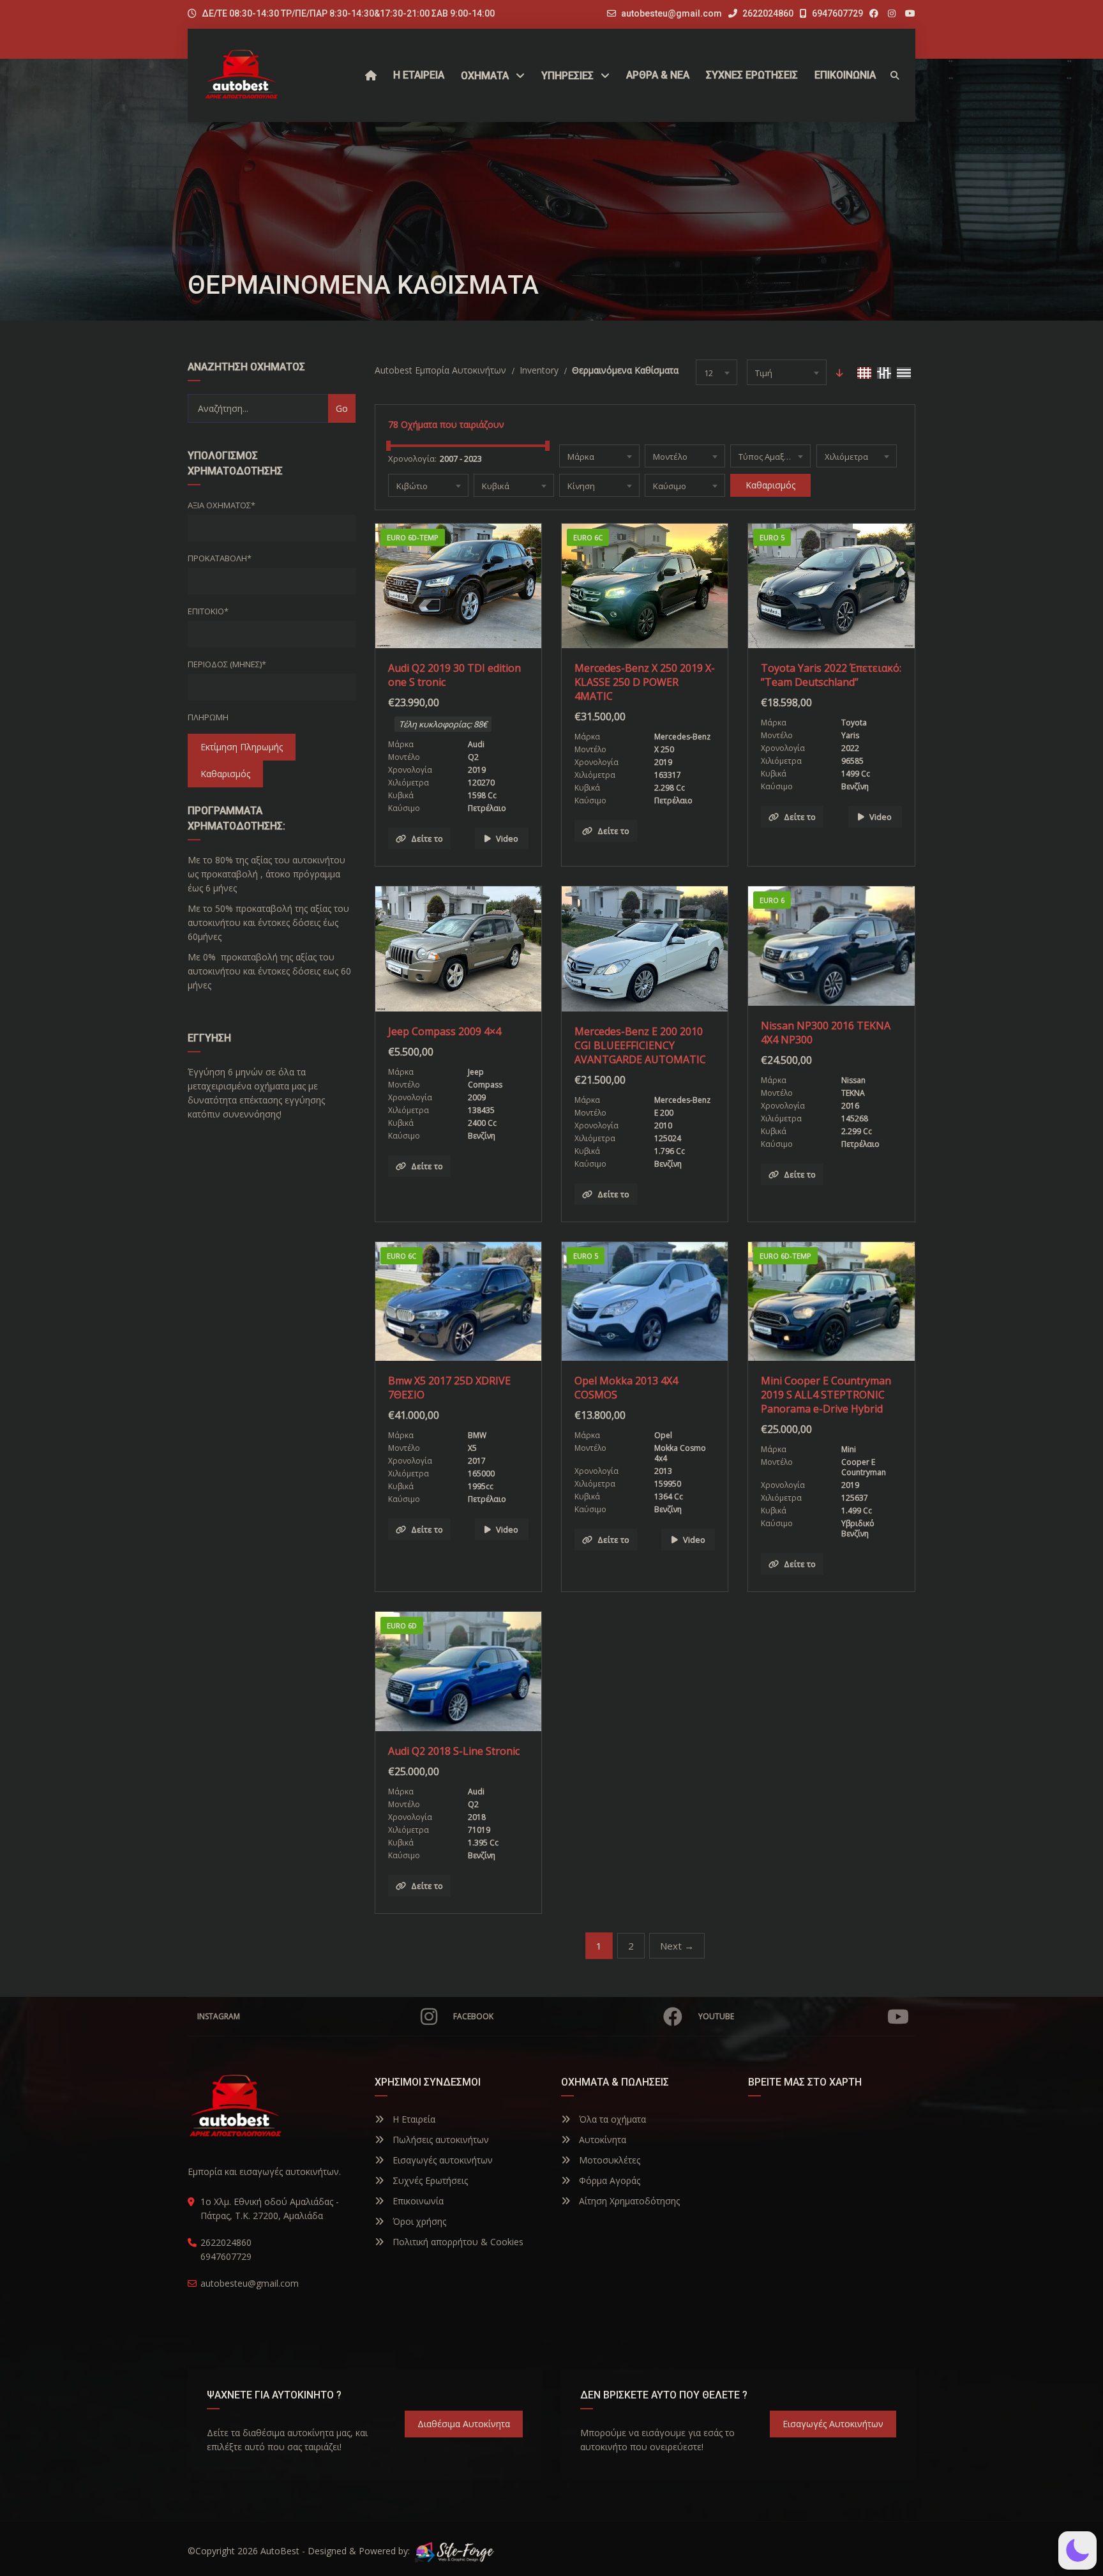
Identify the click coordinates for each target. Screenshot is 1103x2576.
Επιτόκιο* (208, 611)
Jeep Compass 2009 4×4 (445, 1031)
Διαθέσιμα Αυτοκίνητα (464, 2424)
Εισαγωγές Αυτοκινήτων (833, 2424)
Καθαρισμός (225, 774)
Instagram (219, 2016)
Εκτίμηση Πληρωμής (242, 747)
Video (507, 838)
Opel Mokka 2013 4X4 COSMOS (626, 1388)
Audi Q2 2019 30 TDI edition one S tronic (454, 675)
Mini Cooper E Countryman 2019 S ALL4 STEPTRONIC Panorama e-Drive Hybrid (826, 1395)
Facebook (473, 2016)
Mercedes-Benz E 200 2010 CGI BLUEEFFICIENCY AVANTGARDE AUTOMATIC (640, 1045)
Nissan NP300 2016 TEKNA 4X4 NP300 (826, 1033)
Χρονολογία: (412, 458)
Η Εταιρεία (413, 2119)
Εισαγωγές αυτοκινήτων (441, 2160)
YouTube (716, 2016)
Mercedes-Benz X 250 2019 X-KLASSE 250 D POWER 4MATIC (645, 682)
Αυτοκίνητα (601, 2140)
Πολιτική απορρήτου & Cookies (457, 2242)
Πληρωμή (208, 717)
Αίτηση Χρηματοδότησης (628, 2201)
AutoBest (280, 2551)
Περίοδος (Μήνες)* (227, 664)
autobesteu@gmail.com (672, 13)
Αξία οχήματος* (221, 505)
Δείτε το (427, 838)
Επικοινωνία (417, 2201)
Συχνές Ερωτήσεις (429, 2180)
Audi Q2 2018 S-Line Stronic (454, 1751)
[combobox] (717, 372)
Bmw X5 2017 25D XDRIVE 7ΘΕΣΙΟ (449, 1388)
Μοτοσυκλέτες (608, 2160)
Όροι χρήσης (418, 2221)
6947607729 (837, 13)
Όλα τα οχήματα (611, 2119)
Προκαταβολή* (220, 558)
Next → (677, 1946)
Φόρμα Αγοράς (608, 2180)
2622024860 (767, 13)
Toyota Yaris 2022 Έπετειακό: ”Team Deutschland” (831, 675)
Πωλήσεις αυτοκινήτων (439, 2140)
